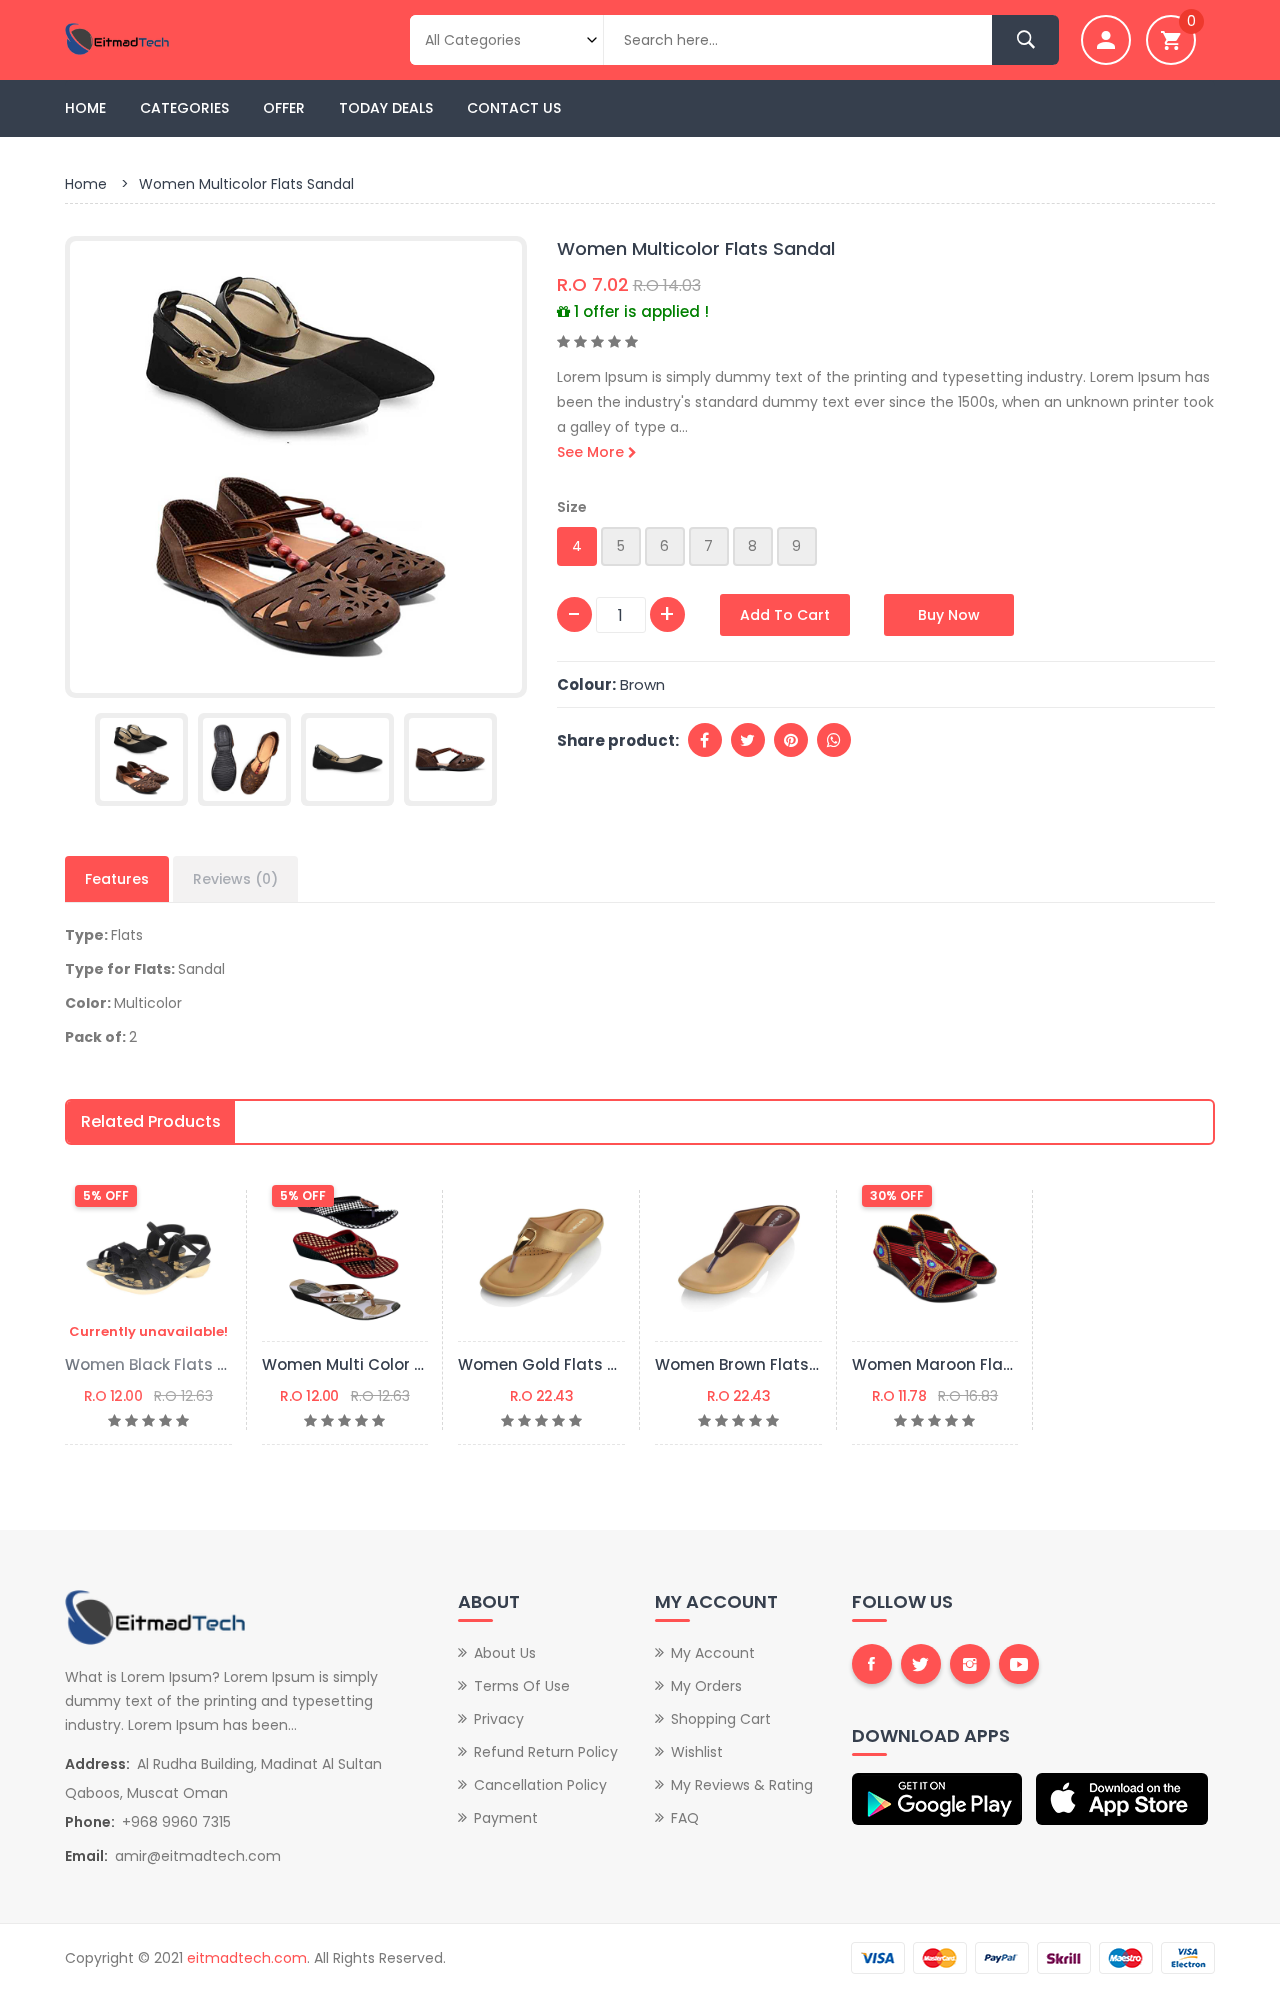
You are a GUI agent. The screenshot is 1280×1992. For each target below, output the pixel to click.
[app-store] (1123, 1799)
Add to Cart (785, 615)
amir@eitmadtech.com (198, 1856)
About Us (505, 1653)
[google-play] (939, 1799)
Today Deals (386, 108)
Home (85, 108)
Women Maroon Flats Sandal (965, 1364)
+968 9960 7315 (176, 1822)
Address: (97, 1764)
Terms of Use (522, 1686)
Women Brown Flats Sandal (762, 1364)
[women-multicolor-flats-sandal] (296, 466)
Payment (506, 1818)
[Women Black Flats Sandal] (148, 1258)
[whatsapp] (834, 740)
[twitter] (748, 740)
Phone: (90, 1822)
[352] (347, 759)
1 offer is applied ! (639, 311)
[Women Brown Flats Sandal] (738, 1258)
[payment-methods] (1033, 1957)
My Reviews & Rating (742, 1785)
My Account (713, 1653)
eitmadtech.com (247, 1958)
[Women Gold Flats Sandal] (541, 1258)
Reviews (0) (235, 879)
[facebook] (705, 740)
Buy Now (949, 615)
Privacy (499, 1719)
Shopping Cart (721, 1719)
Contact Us (514, 108)
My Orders (706, 1686)
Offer (284, 108)
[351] (244, 759)
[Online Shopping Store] (197, 39)
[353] (450, 759)
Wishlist (697, 1752)
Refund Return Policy (546, 1752)
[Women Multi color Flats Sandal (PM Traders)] (345, 1258)
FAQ (685, 1818)
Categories (184, 108)
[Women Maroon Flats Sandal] (935, 1258)
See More (592, 452)
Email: (86, 1856)
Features (117, 879)
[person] (1106, 40)
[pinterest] (791, 740)
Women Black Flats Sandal (169, 1364)
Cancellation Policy (540, 1785)
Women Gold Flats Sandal (560, 1364)
